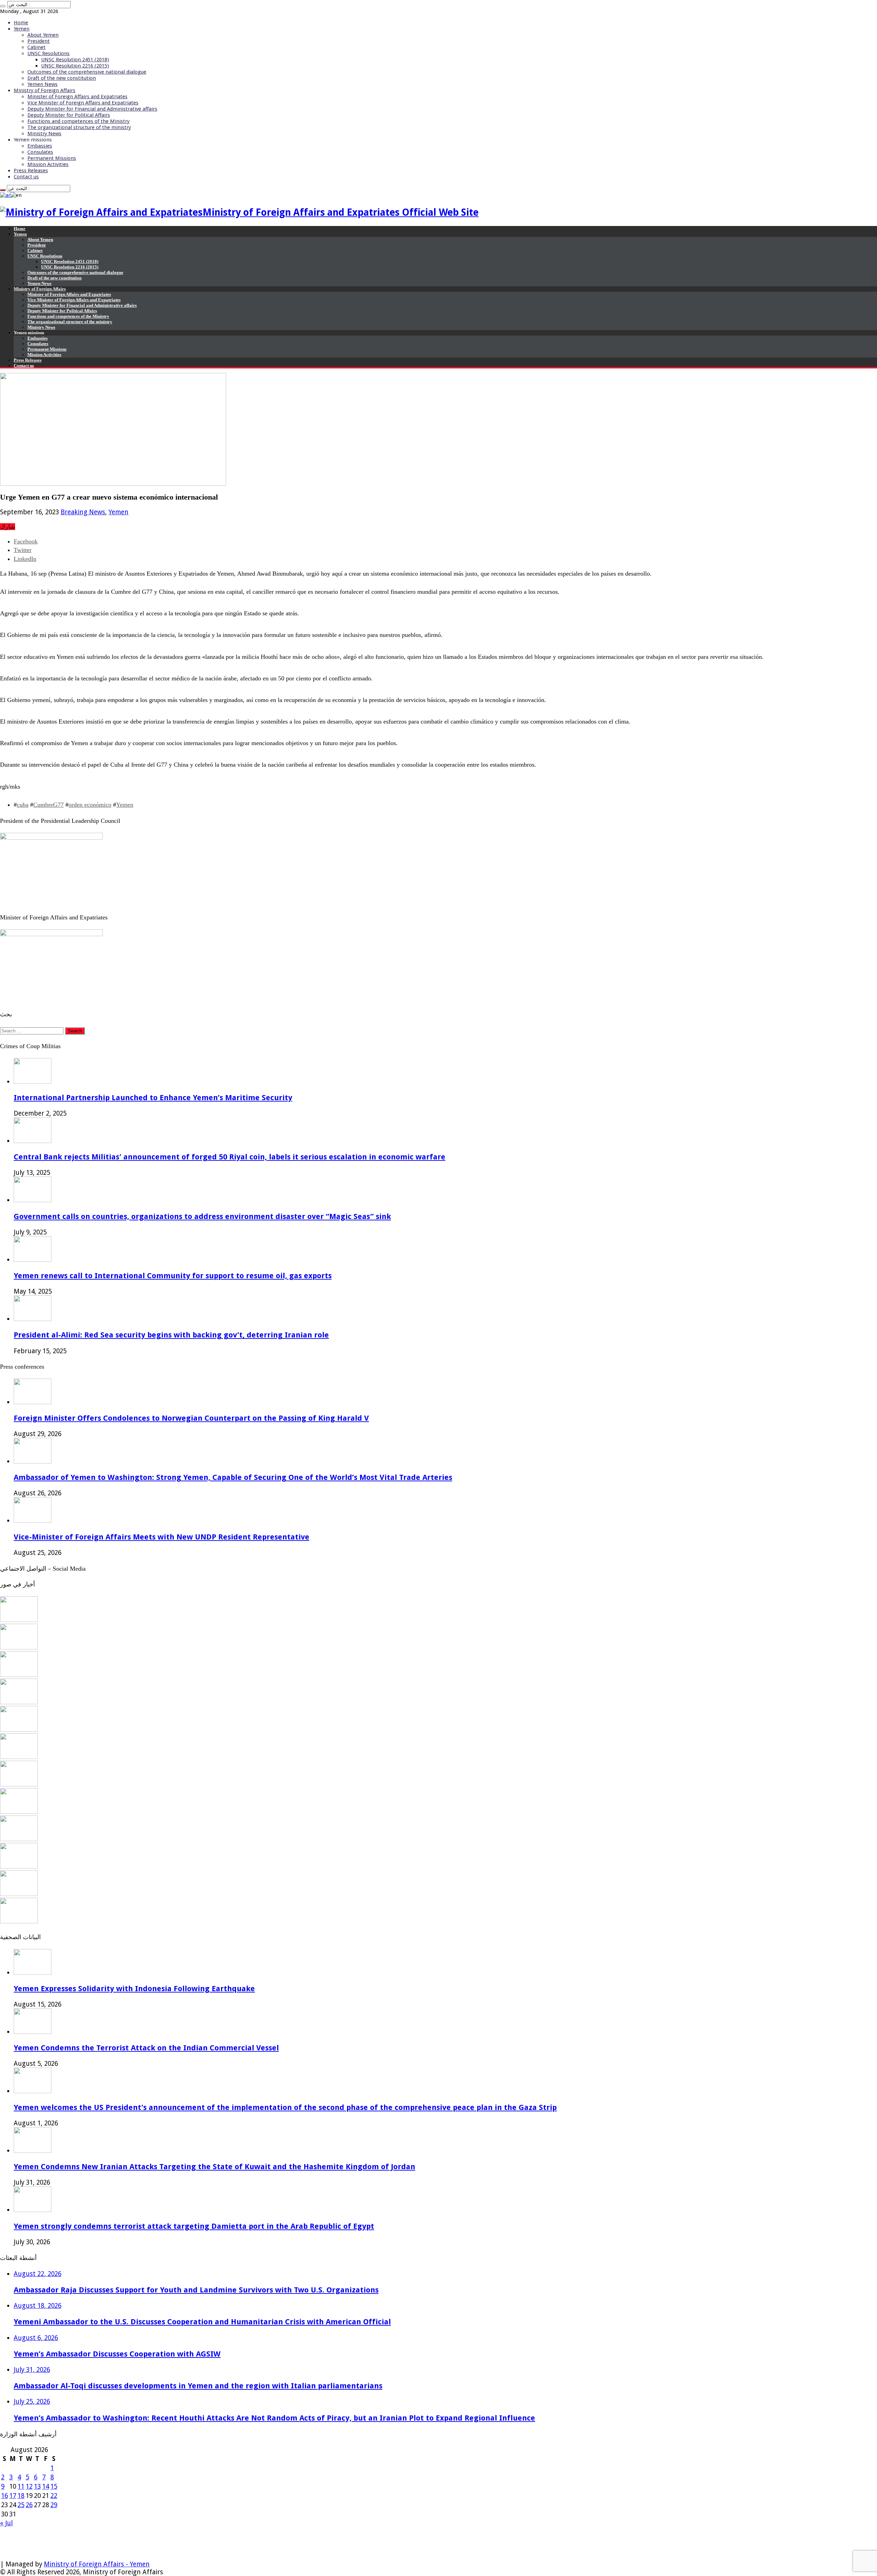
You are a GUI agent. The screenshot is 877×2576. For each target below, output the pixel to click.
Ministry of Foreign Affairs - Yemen (97, 2564)
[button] (438, 697)
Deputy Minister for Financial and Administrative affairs (92, 109)
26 (29, 2505)
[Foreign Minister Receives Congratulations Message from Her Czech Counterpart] (19, 1894)
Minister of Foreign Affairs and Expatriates (77, 97)
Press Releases (31, 171)
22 (54, 2496)
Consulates (40, 152)
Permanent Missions (52, 158)
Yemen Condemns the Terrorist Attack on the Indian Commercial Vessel (146, 2048)
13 (37, 2486)
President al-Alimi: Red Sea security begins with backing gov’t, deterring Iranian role (171, 1335)
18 (21, 2496)
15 (54, 2486)
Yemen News (42, 84)
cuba (23, 805)
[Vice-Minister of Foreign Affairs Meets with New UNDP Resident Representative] (19, 1675)
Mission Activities (48, 164)
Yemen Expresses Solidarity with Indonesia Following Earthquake (134, 1988)
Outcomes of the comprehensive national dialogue (87, 72)
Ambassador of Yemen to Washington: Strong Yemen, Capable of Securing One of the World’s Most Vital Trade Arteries (233, 1477)
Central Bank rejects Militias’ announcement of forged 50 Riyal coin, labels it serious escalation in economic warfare (230, 1157)
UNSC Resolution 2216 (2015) (75, 66)
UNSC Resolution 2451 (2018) (75, 60)
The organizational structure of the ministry (79, 127)
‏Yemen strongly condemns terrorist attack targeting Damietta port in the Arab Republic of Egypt (194, 2226)
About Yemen (43, 35)
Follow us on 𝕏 (23, 2540)
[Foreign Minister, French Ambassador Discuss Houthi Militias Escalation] (19, 1757)
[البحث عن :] (3, 6)
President (39, 41)
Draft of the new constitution (62, 78)
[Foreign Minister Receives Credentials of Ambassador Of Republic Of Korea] (19, 1729)
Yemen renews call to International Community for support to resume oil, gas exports (173, 1276)
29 (54, 2505)
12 (29, 2486)
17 (13, 2496)
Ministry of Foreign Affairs (45, 90)
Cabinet (36, 47)
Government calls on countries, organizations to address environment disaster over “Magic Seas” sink (202, 1216)
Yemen (22, 29)
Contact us (26, 177)
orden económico (90, 805)
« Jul (6, 2523)
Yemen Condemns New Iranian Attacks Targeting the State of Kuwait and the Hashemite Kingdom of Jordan (214, 2166)
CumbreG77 (48, 805)
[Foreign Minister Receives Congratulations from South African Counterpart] (19, 1866)
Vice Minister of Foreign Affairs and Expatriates (83, 103)
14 (46, 2486)
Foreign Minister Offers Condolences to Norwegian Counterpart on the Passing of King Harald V (191, 1418)
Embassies (40, 146)
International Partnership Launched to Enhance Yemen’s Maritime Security (153, 1097)
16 (4, 2496)
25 (21, 2505)
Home (21, 23)
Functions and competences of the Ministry (78, 121)
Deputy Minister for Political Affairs (69, 115)
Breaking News (83, 512)
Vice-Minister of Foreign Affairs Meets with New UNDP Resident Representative (162, 1537)
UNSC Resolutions (48, 53)
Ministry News (44, 134)
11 (21, 2486)
